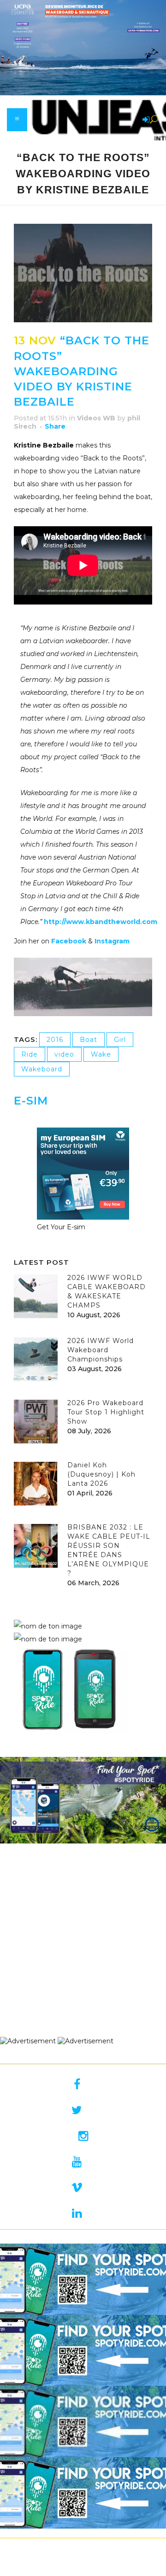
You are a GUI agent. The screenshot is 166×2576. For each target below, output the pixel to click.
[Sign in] (144, 120)
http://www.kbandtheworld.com (101, 922)
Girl (120, 1040)
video (64, 1054)
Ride (30, 1054)
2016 (55, 1040)
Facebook (70, 941)
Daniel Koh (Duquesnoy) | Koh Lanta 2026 (101, 1474)
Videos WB (96, 418)
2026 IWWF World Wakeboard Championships (101, 1350)
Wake (101, 1054)
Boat (89, 1040)
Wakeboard (42, 1069)
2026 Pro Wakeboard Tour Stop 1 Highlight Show (106, 1412)
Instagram (113, 941)
